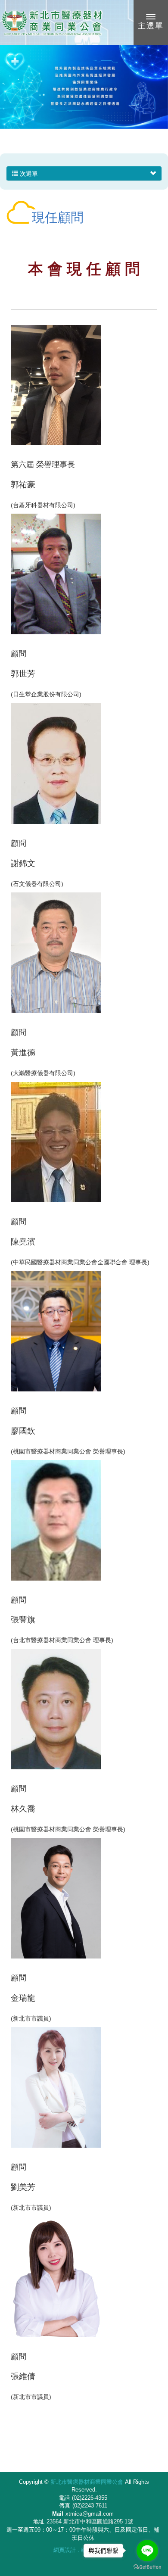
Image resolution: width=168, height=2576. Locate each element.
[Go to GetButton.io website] (147, 2567)
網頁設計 (65, 2550)
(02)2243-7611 (90, 2506)
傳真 (65, 2506)
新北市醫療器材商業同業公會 (52, 22)
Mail (58, 2514)
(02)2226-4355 (90, 2498)
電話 (64, 2498)
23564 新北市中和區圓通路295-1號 (90, 2521)
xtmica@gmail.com (90, 2514)
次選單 (28, 174)
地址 (39, 2521)
